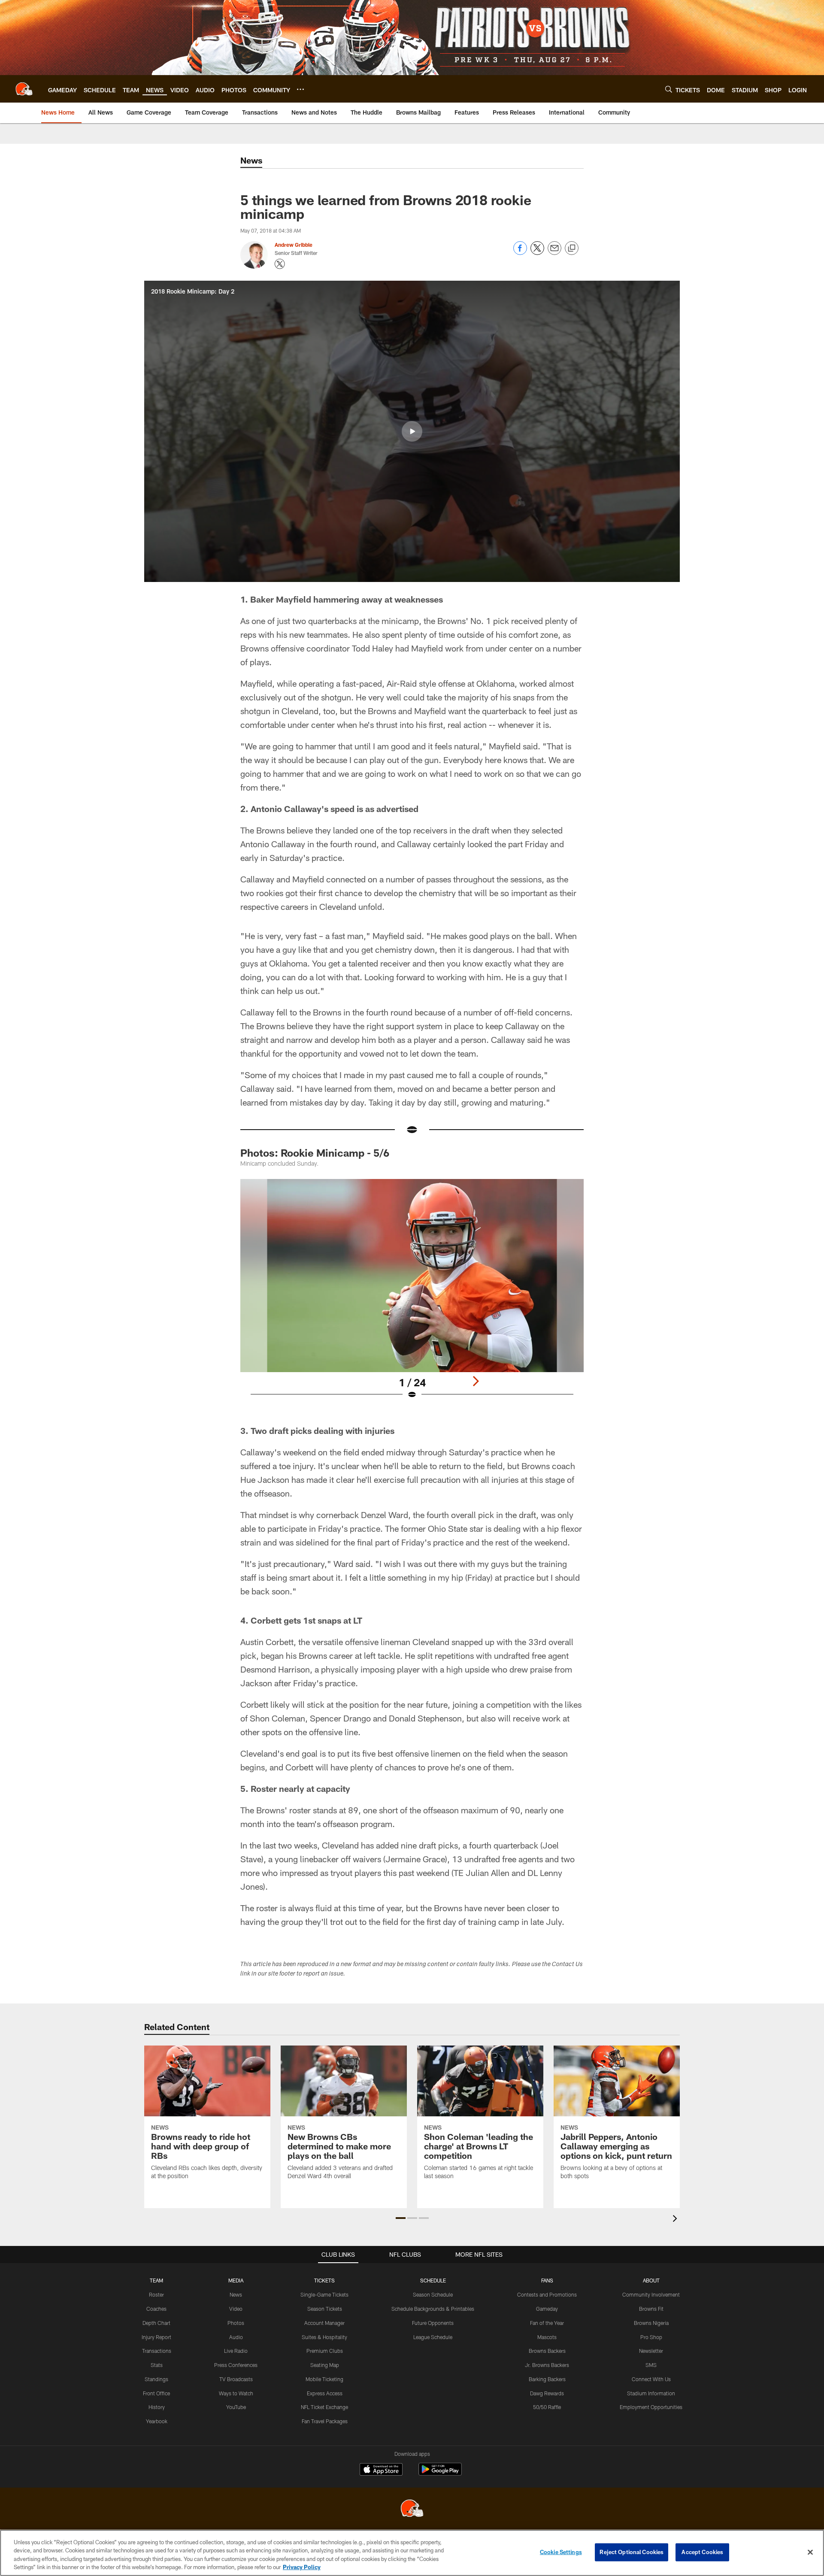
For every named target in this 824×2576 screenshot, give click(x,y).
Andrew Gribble (294, 245)
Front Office (156, 2393)
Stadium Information (651, 2393)
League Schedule (433, 2337)
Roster (156, 2294)
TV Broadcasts (236, 2379)
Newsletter (651, 2351)
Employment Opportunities (651, 2407)
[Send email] (554, 253)
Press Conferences (236, 2365)
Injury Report (156, 2337)
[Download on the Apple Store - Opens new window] (381, 2470)
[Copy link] (572, 249)
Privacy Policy (302, 2567)
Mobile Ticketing (324, 2379)
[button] (412, 431)
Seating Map (325, 2365)
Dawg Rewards (547, 2393)
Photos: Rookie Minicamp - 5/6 (315, 1153)
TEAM (156, 2280)
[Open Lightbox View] (412, 1294)
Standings (156, 2379)
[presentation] (676, 2220)
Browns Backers (547, 2351)
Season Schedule (433, 2294)
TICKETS (324, 2280)
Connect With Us (651, 2379)
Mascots (547, 2337)
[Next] (476, 1381)
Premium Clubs (325, 2351)
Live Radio (236, 2351)
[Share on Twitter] (537, 253)
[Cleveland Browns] (412, 2509)
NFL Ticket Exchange (324, 2407)
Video (236, 2309)
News (236, 2294)
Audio (236, 2337)
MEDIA (236, 2280)
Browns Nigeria (651, 2323)
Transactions (157, 2351)
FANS (547, 2280)
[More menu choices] (300, 89)
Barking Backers (547, 2379)
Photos (236, 2323)
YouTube (236, 2407)
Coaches (156, 2309)
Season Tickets (325, 2309)
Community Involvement (651, 2294)
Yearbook (157, 2421)
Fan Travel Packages (325, 2421)
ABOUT (651, 2280)
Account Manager (324, 2323)
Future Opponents (433, 2323)
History (157, 2407)
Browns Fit (651, 2309)
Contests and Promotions (547, 2294)
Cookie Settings (561, 2552)
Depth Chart (156, 2323)
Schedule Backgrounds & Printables (433, 2309)
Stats (157, 2365)
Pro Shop (651, 2337)
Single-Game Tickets (324, 2294)
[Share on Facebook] (520, 253)
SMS (651, 2365)
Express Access (325, 2393)
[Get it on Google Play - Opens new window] (440, 2474)
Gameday (547, 2309)
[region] (412, 2553)
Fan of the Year (547, 2323)
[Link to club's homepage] (24, 89)
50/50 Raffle (547, 2407)
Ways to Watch (236, 2393)
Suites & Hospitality (324, 2337)
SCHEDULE (433, 2280)
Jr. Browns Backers (547, 2365)
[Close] (810, 2552)
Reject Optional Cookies (632, 2552)
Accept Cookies (702, 2552)
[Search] (669, 89)
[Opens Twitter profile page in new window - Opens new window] (280, 264)
